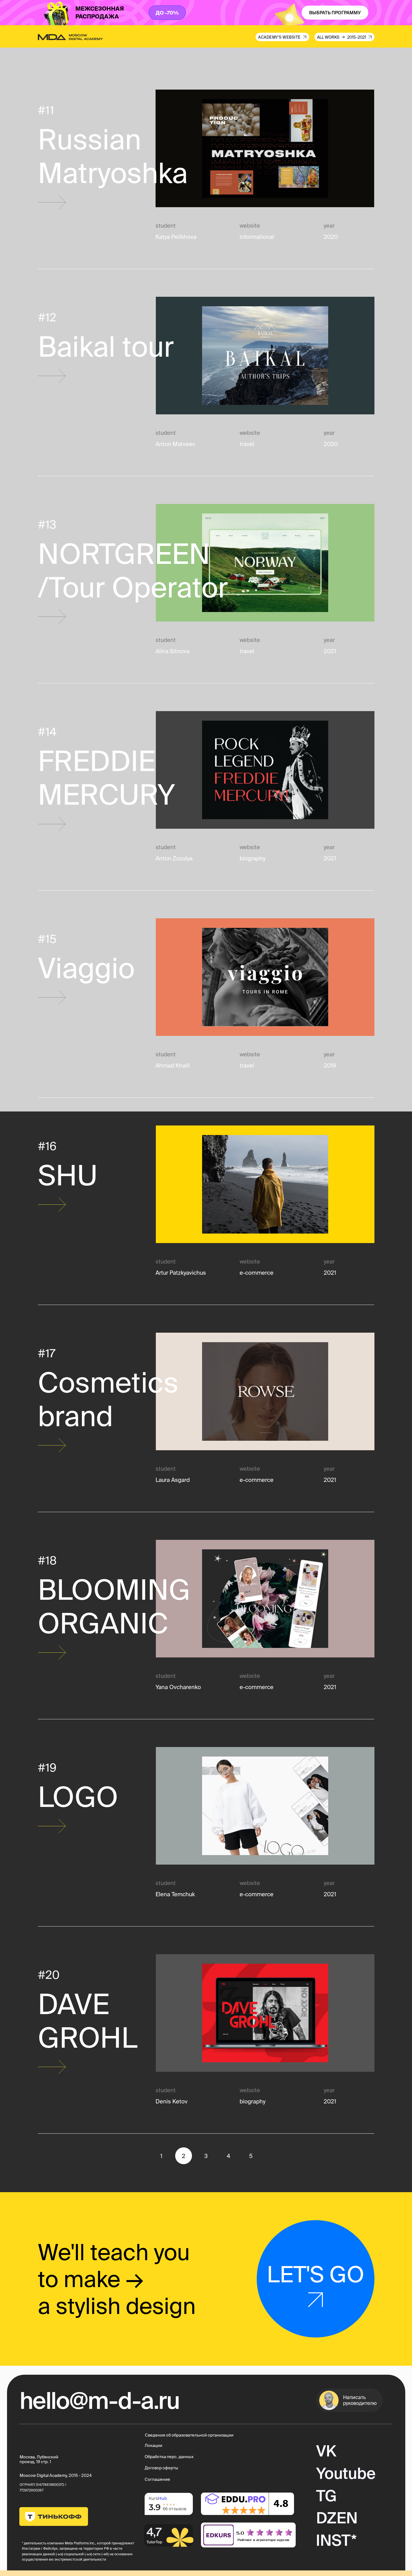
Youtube (346, 2473)
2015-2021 (357, 37)
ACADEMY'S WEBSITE (279, 37)
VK (326, 2451)
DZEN (337, 2518)
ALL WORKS (328, 37)
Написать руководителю (360, 2400)
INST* (336, 2540)
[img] (248, 2535)
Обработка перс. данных (169, 2457)
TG (326, 2496)
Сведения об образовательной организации (189, 2435)
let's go (316, 2274)
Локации (153, 2445)
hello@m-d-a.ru (100, 2400)
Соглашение (157, 2479)
